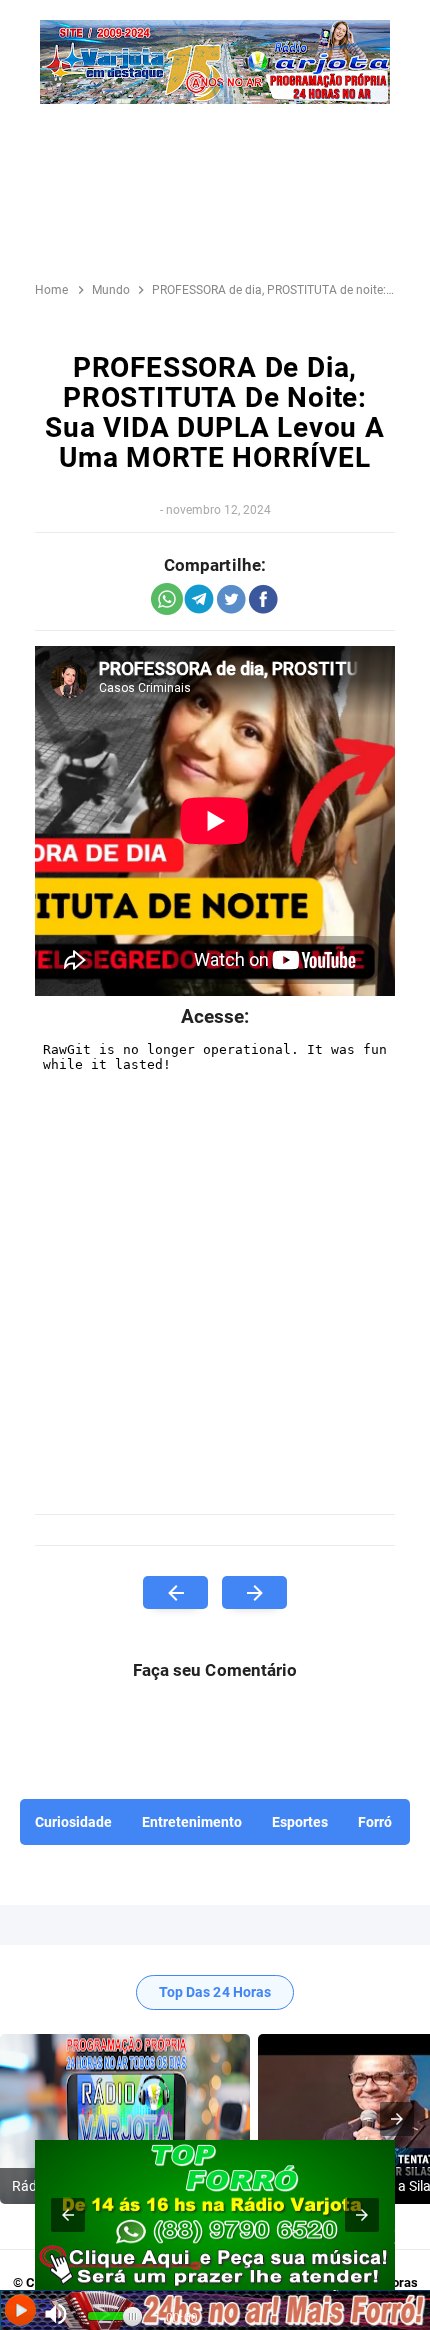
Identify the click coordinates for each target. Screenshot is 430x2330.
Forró (375, 1822)
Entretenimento (192, 1822)
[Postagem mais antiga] (254, 1592)
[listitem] (125, 2119)
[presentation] (397, 2119)
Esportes (300, 1822)
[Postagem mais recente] (175, 1592)
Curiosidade (73, 1822)
